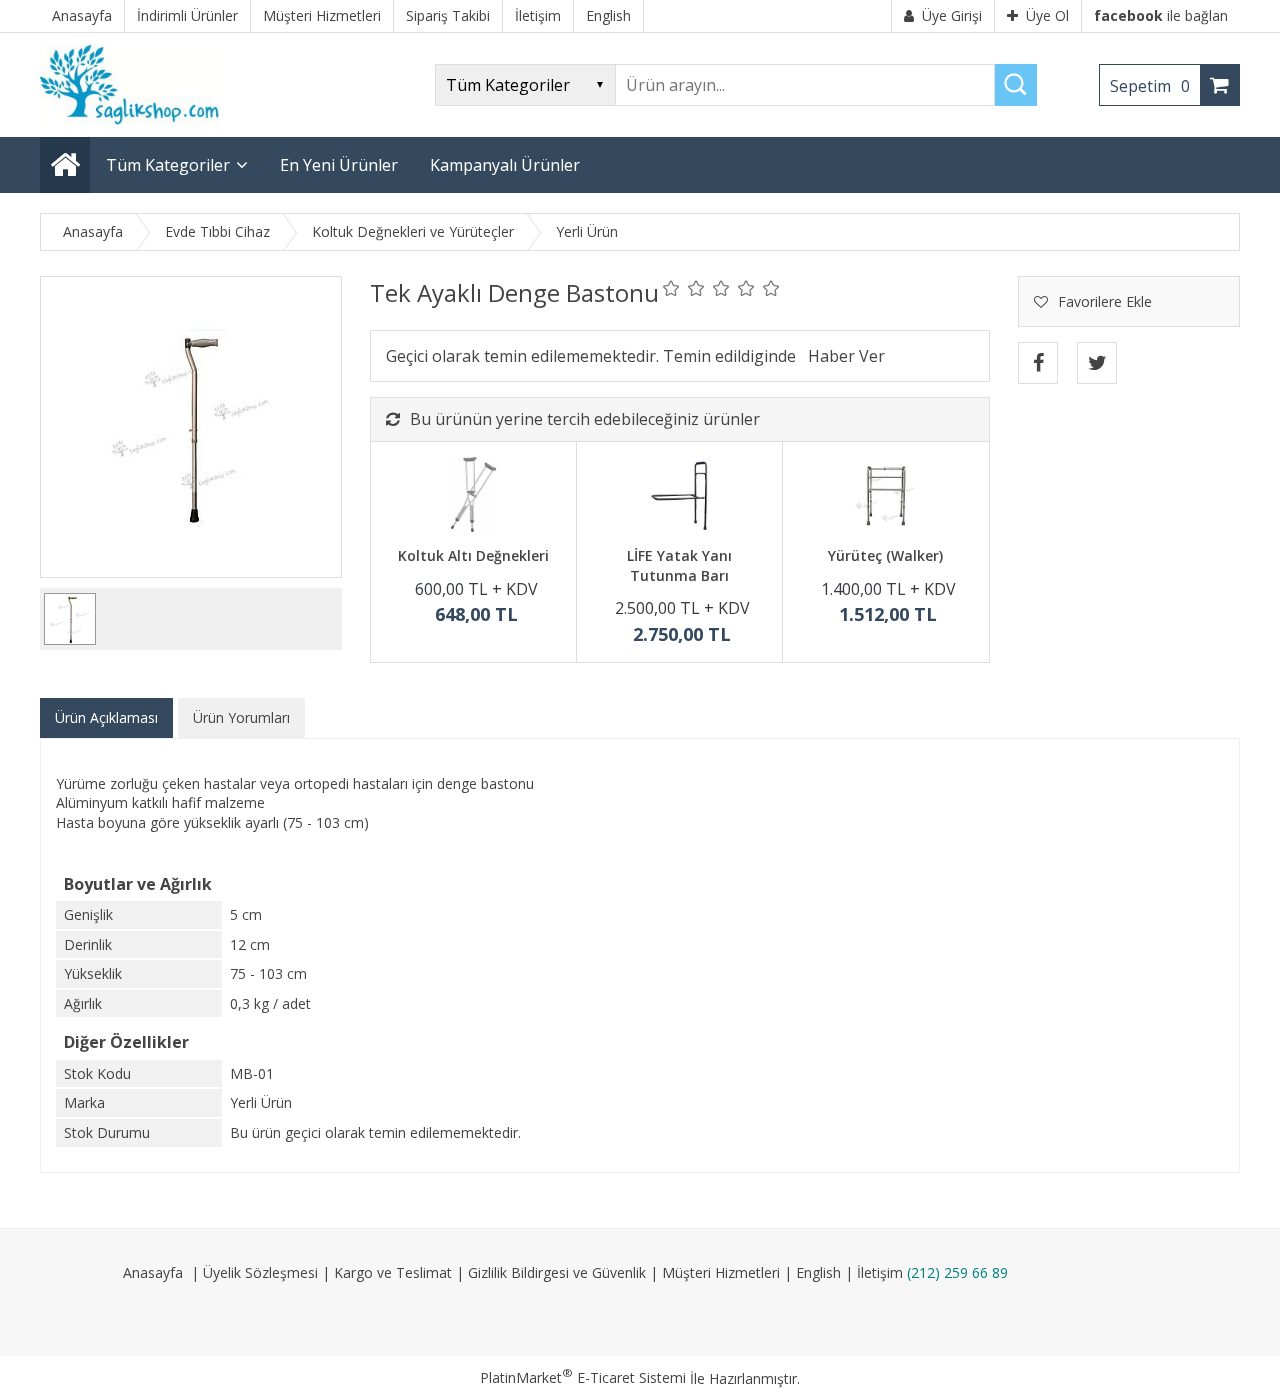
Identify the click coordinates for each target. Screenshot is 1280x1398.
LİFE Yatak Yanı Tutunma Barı (679, 565)
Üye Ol (1047, 15)
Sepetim (1150, 86)
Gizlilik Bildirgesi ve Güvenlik (557, 1272)
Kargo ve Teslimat (393, 1272)
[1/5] (671, 288)
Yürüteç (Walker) (885, 555)
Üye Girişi (952, 15)
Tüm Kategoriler (168, 165)
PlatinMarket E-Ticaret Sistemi (583, 1377)
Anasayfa (153, 1272)
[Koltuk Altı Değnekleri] (473, 497)
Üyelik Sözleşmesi (260, 1272)
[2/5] (684, 288)
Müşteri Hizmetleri (721, 1272)
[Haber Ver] (846, 356)
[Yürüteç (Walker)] (885, 497)
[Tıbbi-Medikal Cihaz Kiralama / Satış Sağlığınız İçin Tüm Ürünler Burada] (136, 127)
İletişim (880, 1272)
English (818, 1272)
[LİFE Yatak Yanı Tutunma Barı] (679, 497)
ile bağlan (1161, 15)
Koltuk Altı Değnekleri (473, 555)
